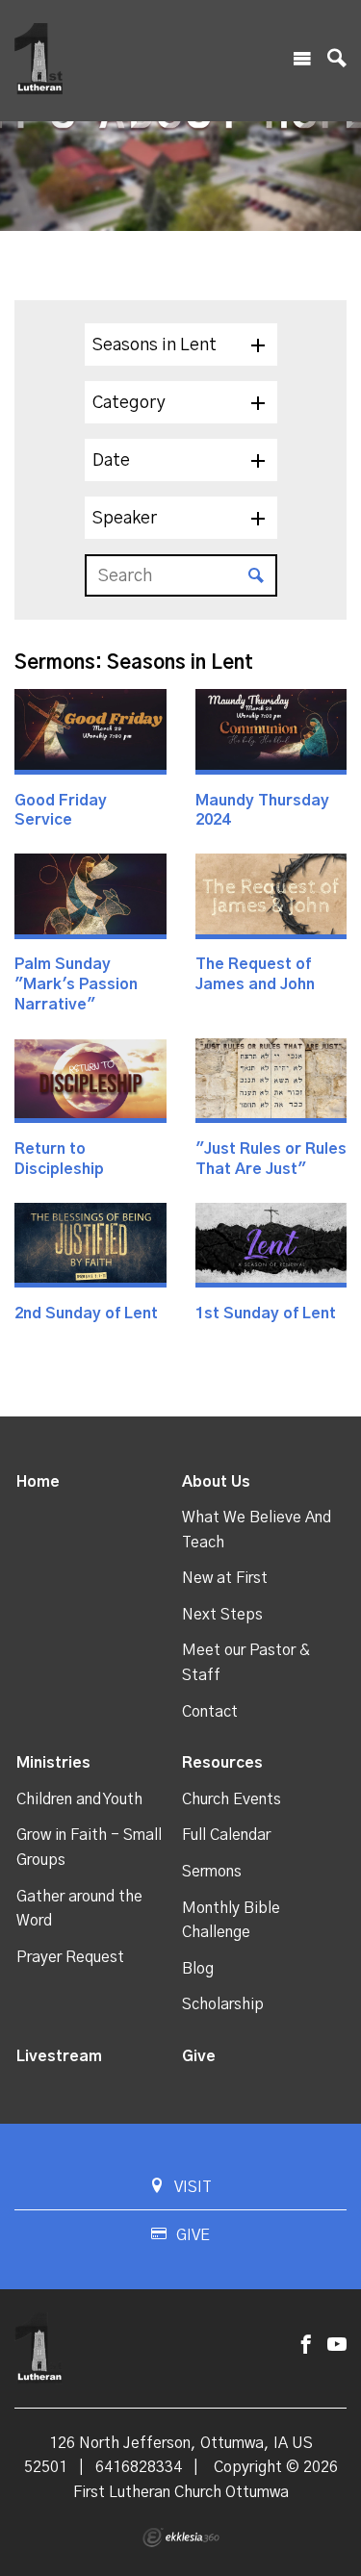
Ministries (53, 1763)
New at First (225, 1578)
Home (38, 1482)
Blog (198, 1969)
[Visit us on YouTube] (337, 2346)
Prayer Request (70, 1957)
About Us (216, 1482)
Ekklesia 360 (181, 2538)
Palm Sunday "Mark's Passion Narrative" (76, 984)
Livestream (59, 2056)
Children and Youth (79, 1799)
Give (199, 2056)
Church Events (232, 1799)
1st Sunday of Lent (266, 1314)
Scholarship (223, 2004)
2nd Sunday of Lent (86, 1314)
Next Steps (222, 1615)
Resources (222, 1763)
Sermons (212, 1872)
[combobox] (181, 344)
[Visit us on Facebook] (306, 2346)
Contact (210, 1712)
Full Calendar (226, 1835)
